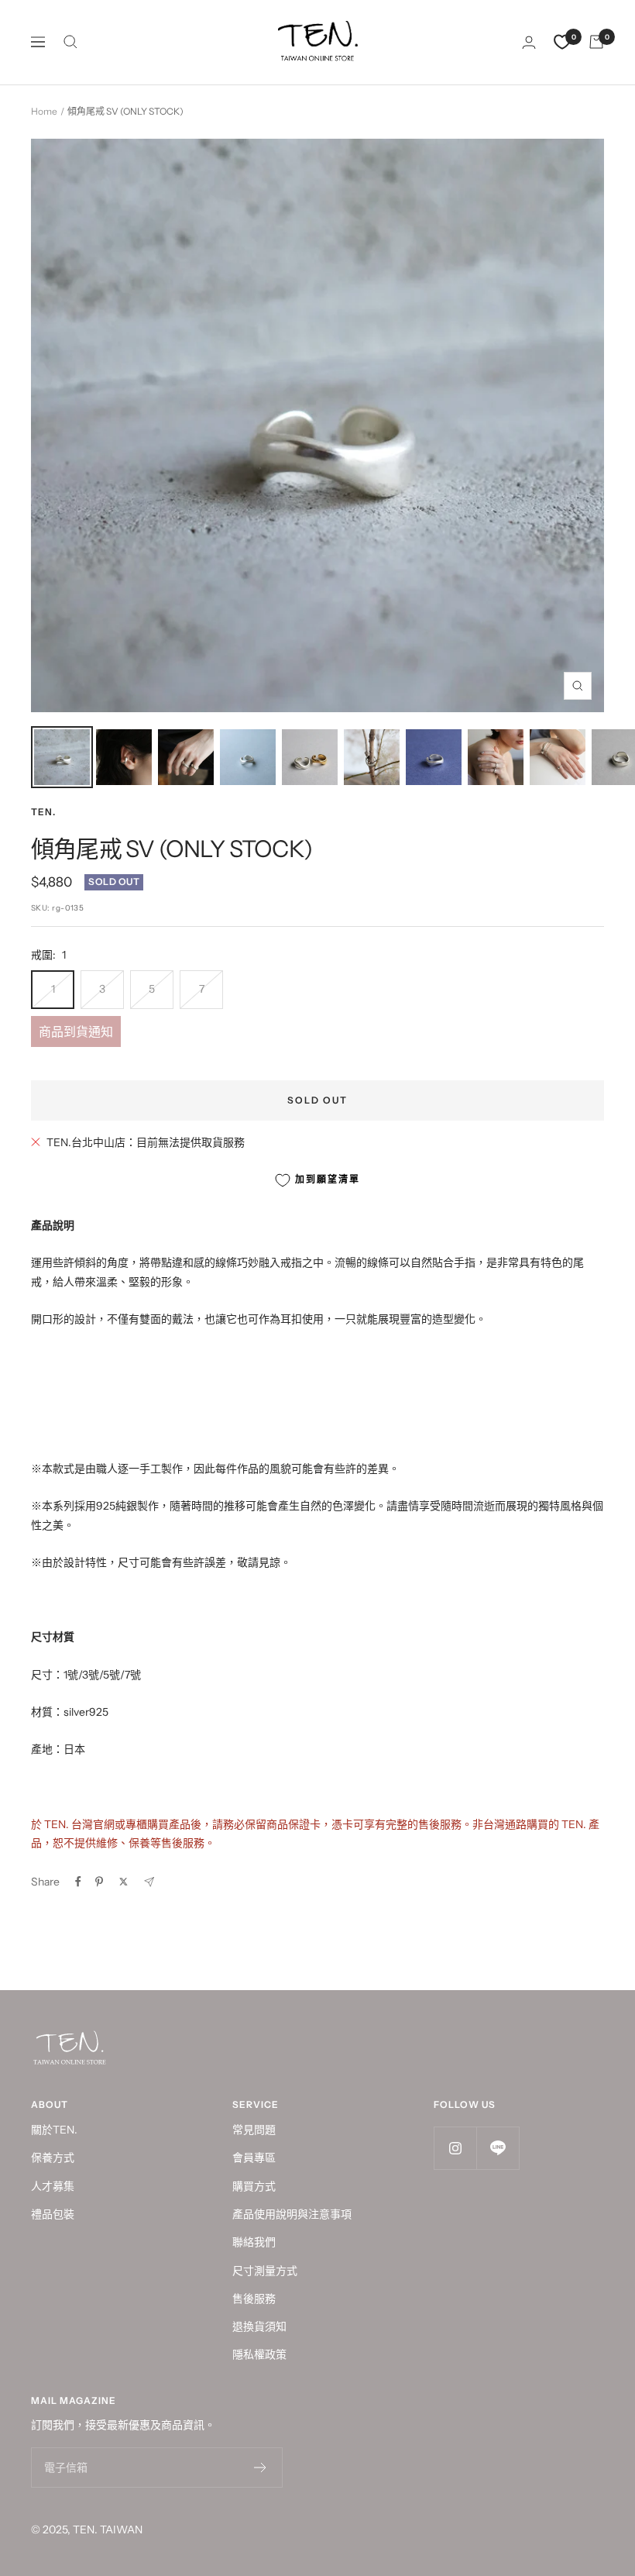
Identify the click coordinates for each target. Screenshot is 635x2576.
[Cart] (596, 42)
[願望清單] (562, 42)
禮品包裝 (53, 2214)
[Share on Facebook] (78, 1882)
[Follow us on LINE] (498, 2148)
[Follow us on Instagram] (455, 2148)
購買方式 (254, 2186)
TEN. (43, 812)
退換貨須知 (259, 2326)
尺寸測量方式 (265, 2271)
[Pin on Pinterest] (99, 1882)
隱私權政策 (259, 2354)
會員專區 (254, 2158)
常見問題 (254, 2130)
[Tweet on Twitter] (124, 1882)
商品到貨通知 (76, 1031)
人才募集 (53, 2186)
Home (44, 111)
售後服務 (254, 2299)
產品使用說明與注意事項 (292, 2214)
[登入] (529, 42)
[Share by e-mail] (149, 1882)
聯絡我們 (254, 2242)
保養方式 (53, 2158)
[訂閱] (261, 2468)
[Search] (70, 42)
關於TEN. (54, 2130)
